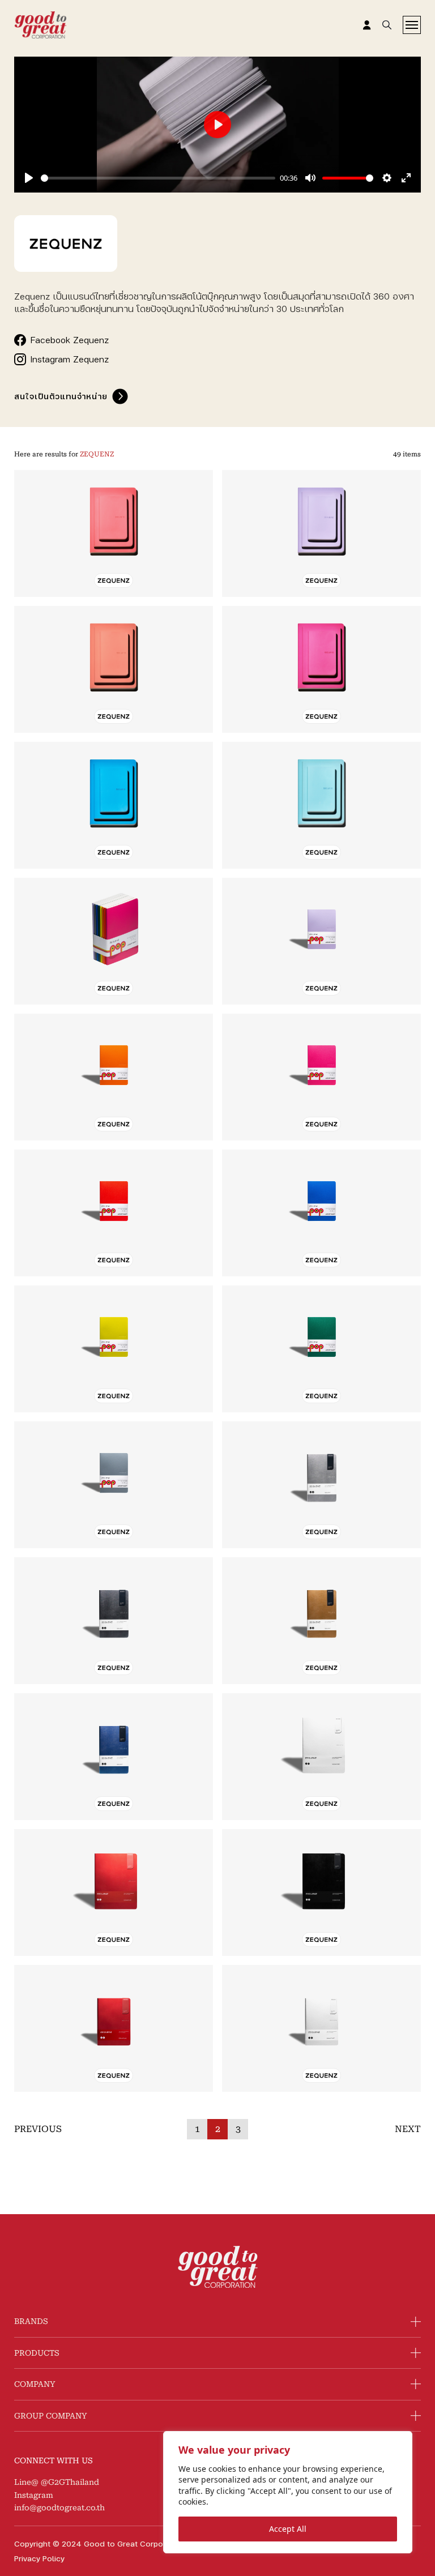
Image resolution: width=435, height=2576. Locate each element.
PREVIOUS (38, 2129)
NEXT (408, 2129)
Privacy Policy (39, 2558)
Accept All (288, 2529)
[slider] (158, 178)
